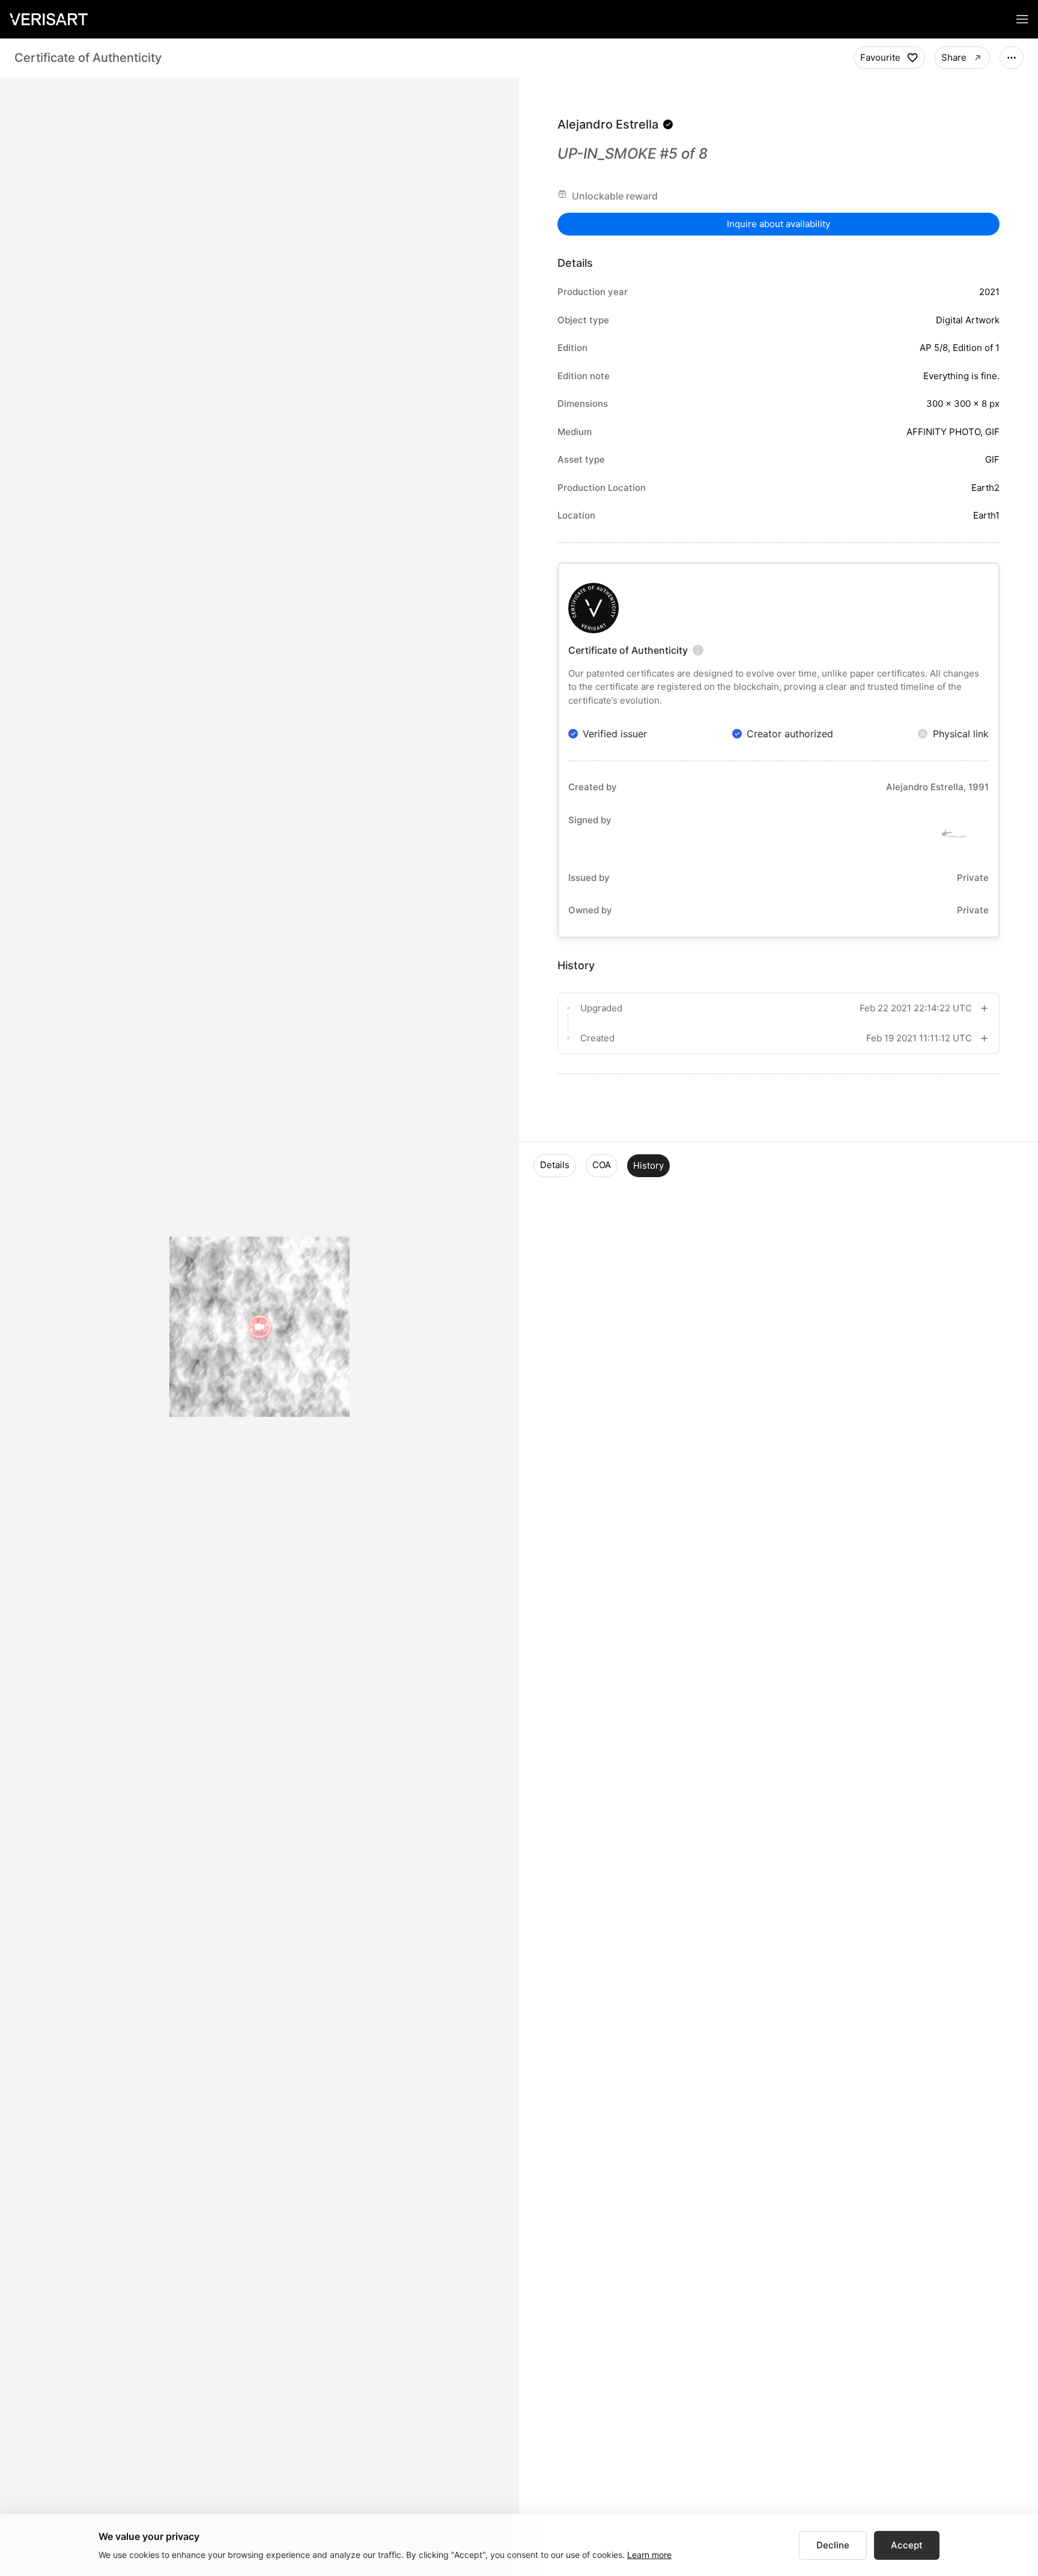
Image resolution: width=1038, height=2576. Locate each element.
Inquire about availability (778, 224)
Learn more (649, 2555)
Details (555, 1165)
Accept (907, 2545)
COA (602, 1165)
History (648, 1165)
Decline (833, 2545)
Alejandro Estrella (608, 124)
